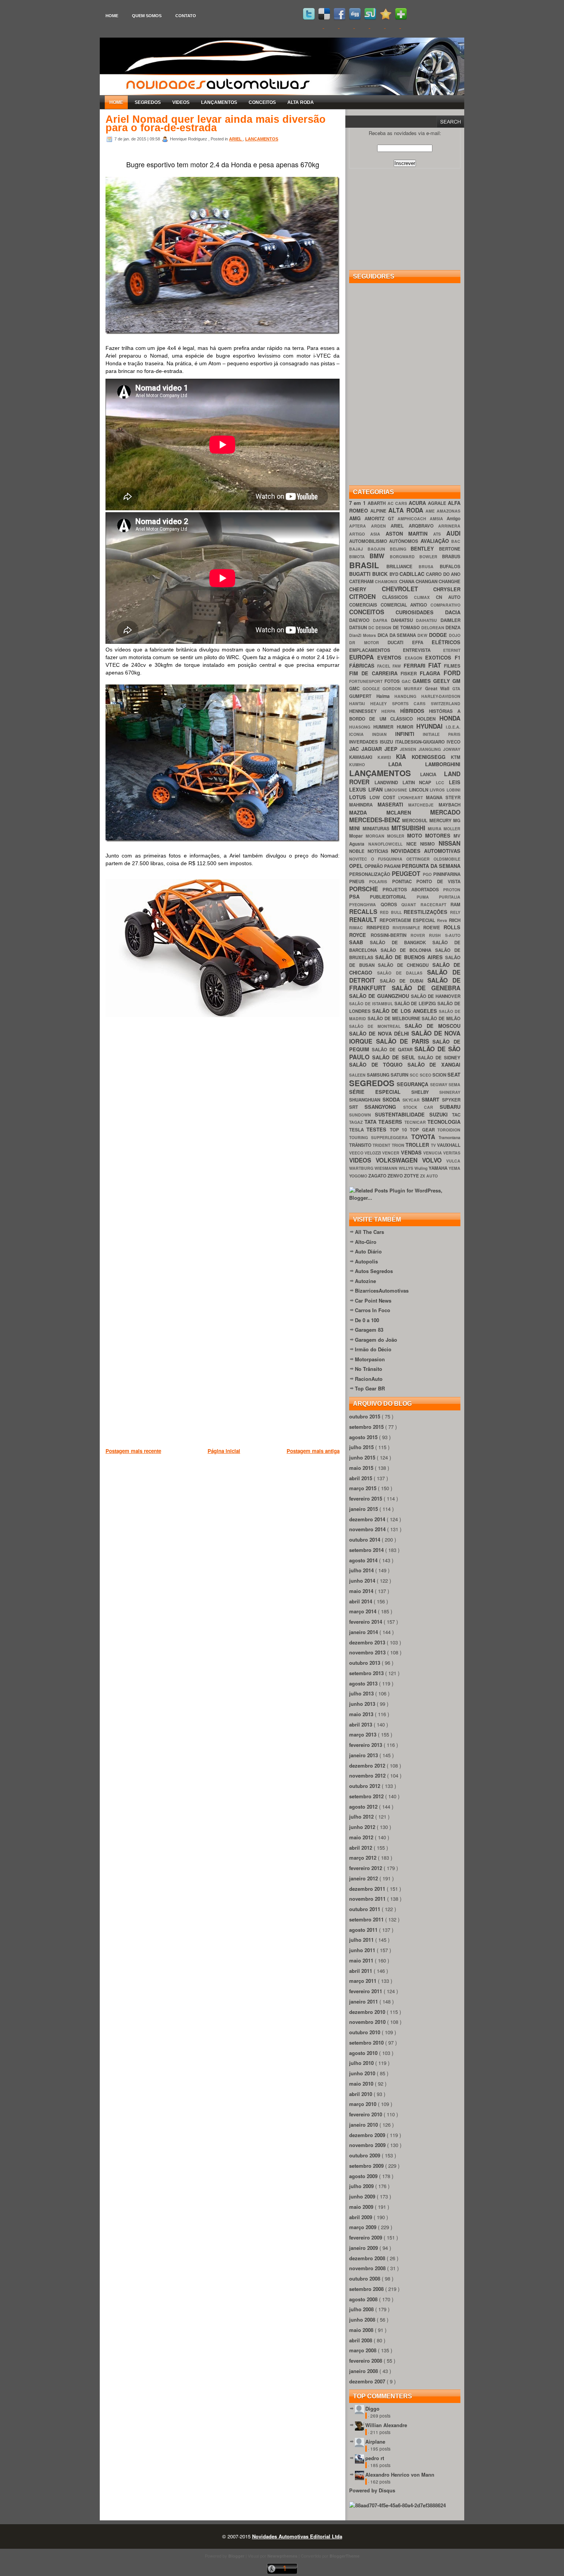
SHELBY (425, 1092)
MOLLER (452, 829)
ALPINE (379, 511)
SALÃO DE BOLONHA (408, 950)
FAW (398, 666)
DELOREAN (434, 628)
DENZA (453, 628)
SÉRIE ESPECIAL (380, 1092)
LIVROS (438, 790)
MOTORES (439, 835)
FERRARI (416, 665)
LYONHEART (412, 797)
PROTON (452, 890)
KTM (456, 757)
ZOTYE (412, 1176)
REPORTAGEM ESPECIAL (408, 920)
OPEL (357, 866)
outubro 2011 (365, 1909)
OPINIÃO (374, 866)
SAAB (360, 942)
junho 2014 (363, 1581)
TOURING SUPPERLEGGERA (380, 1137)
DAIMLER (450, 620)
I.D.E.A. (453, 727)
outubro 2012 (365, 1786)
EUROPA (363, 657)
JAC (355, 749)
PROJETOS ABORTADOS (413, 890)
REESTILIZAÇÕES (427, 912)
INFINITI (409, 734)
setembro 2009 (367, 2166)
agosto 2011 (364, 1930)
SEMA (454, 1084)
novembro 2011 (368, 1899)
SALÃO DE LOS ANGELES (406, 1011)
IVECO (454, 742)
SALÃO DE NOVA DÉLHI (380, 1033)
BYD (394, 574)
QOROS (391, 905)
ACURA (418, 503)
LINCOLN (420, 790)
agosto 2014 (364, 1560)
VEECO (357, 1153)
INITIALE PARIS (442, 734)
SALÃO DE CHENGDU (405, 965)
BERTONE (450, 549)
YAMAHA (439, 1168)
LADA (407, 764)
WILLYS (407, 1168)
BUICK (381, 574)
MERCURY (441, 820)
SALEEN (358, 1075)
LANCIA (432, 774)
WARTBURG (362, 1168)
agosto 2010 (364, 2053)
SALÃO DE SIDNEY (439, 1058)
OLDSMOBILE (447, 859)
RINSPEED (379, 928)
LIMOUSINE (397, 790)
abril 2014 (361, 1601)
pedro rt (375, 2458)
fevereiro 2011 (366, 1991)
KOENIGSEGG (431, 757)
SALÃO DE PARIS (404, 1041)
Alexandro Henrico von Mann (400, 2475)
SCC (415, 1075)
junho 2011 (363, 1950)
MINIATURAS (377, 829)
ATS (440, 534)
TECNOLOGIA (444, 1122)
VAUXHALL (449, 1145)
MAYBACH (449, 805)
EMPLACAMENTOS (376, 650)
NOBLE (358, 851)
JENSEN (409, 749)
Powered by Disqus (372, 2490)
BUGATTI (361, 574)
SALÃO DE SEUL (395, 1057)
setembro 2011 (367, 1919)
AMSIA (438, 519)
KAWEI (387, 757)
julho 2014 (362, 1570)
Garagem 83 (369, 1330)
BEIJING (400, 549)
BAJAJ (358, 549)
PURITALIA (450, 897)
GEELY (443, 681)
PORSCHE (366, 889)
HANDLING (408, 696)
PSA (360, 896)
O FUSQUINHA (389, 859)
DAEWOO (361, 620)
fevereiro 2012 (366, 1868)
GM (456, 681)
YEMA (454, 1168)
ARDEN (381, 526)
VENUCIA (433, 1153)
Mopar (357, 836)
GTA (456, 689)
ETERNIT (452, 650)
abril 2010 (361, 2094)
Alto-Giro (366, 1242)
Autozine (365, 1281)
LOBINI (454, 790)
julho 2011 (362, 1940)
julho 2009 (362, 2186)
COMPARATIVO (445, 605)
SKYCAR (412, 1100)
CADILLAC (413, 574)
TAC (456, 1115)
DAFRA (382, 620)
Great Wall (439, 689)
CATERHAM (362, 581)
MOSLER (397, 836)
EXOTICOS (440, 657)
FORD (452, 673)
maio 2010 (362, 2084)
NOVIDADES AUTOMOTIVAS (426, 851)
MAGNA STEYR (443, 797)
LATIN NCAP (419, 783)
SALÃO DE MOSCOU (433, 1026)
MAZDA (368, 812)
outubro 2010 (365, 2032)
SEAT (454, 1074)
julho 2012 (362, 1817)
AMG (357, 518)
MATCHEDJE (423, 805)
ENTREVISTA (423, 650)
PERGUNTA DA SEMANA (431, 866)
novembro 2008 (368, 2268)
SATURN (400, 1075)
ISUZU (387, 742)
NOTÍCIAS (379, 851)
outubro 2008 (365, 2278)
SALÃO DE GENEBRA (426, 988)
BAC (456, 541)
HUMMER (385, 727)
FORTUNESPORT (367, 681)
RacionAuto (369, 1379)
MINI (356, 828)
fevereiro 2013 (366, 1745)
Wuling (421, 1168)
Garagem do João (376, 1340)
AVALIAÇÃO (436, 541)
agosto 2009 (364, 2176)
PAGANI (393, 866)
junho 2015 (363, 1457)
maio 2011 (362, 1960)
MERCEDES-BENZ (376, 820)
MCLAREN (408, 812)
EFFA (422, 642)
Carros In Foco (373, 1310)
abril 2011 (361, 1971)
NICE (413, 844)
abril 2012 (361, 1848)
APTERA (360, 526)
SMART (432, 1099)
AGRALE (438, 503)
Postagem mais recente (133, 1451)
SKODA (392, 1099)
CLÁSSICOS (398, 597)
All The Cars (369, 1232)
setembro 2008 (367, 2289)
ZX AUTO (429, 1176)
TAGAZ (357, 1122)
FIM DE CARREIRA (375, 673)
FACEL (385, 666)
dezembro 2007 (368, 2381)
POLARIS (380, 881)
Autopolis (366, 1261)
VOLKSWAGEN (399, 1160)
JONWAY (452, 749)
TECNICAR (416, 1122)
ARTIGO (360, 534)
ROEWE (433, 928)
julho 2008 (362, 2309)
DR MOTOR (368, 642)
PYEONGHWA (365, 905)
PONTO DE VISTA (438, 881)
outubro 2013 (365, 1663)
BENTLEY (425, 548)
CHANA (407, 581)
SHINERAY (450, 1092)
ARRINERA (449, 526)
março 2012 (364, 1858)
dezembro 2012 (368, 1765)
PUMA (428, 897)
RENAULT (364, 919)
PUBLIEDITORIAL (393, 897)
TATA (372, 1122)
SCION (440, 1075)
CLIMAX (425, 597)
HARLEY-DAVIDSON (441, 696)
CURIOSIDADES (420, 612)
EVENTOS (391, 657)
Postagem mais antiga (313, 1451)
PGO (428, 874)
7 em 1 (358, 503)
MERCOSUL (416, 820)
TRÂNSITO (361, 1145)
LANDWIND (388, 783)
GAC (407, 681)
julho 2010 (362, 2063)
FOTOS (393, 681)
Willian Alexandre (386, 2425)
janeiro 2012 (364, 1878)
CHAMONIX (387, 581)
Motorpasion (370, 1359)
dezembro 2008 (368, 2258)
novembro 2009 (368, 2145)
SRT (357, 1107)
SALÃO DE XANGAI (434, 1065)
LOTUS (359, 797)
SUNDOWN (362, 1115)
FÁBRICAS (363, 665)
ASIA (378, 534)
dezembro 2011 (368, 1889)
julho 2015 (362, 1447)
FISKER (410, 674)
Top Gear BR (370, 1388)
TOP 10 (400, 1130)
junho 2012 (363, 1827)
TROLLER (418, 1145)
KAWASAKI (363, 757)
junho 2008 (363, 2320)
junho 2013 (363, 1704)
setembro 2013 (367, 1673)
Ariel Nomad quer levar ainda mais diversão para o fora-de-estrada (216, 124)
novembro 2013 (368, 1652)
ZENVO (396, 1176)
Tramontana (449, 1137)
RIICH (455, 920)
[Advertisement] (245, 1495)
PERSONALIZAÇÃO (370, 874)
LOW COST (384, 797)
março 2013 (364, 1734)
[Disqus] (223, 1142)
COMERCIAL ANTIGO (406, 605)
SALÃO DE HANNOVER (436, 996)
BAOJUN (379, 549)
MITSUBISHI (410, 828)
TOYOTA (425, 1137)
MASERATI (393, 804)
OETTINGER (420, 859)
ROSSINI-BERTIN (391, 935)
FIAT (436, 665)
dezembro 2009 (368, 2135)
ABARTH (377, 503)
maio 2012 (362, 1837)
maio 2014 (362, 1591)
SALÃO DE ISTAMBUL (372, 1004)
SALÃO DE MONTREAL (377, 1026)
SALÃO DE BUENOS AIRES (410, 957)
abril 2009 (361, 2217)
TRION (399, 1145)
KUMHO (369, 764)
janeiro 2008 (364, 2371)
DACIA (453, 612)
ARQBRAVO (424, 526)
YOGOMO (359, 1176)
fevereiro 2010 (366, 2114)
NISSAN (449, 843)
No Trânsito (369, 1369)
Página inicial (224, 1451)
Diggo (372, 2409)
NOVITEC (360, 859)
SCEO (426, 1075)
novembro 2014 (368, 1529)
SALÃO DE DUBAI (404, 981)
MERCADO (445, 812)
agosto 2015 (364, 1437)
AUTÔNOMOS (405, 541)
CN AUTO (448, 597)
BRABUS (451, 557)
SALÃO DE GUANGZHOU (380, 996)
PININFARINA (447, 874)
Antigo (454, 519)
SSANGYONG (384, 1107)
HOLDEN (428, 719)
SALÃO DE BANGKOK (401, 942)
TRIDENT (382, 1145)
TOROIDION (449, 1130)
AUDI (453, 533)
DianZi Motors (363, 635)
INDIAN (384, 734)
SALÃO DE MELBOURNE (395, 1018)
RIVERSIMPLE (408, 928)
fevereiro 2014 (366, 1622)
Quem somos (147, 16)
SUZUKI (441, 1114)
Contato (186, 16)
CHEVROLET (408, 589)
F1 (458, 657)
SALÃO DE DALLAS (402, 973)
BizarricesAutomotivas (382, 1290)
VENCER (391, 1153)
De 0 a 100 (367, 1320)
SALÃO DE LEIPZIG (416, 1004)
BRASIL (368, 565)
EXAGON (415, 658)
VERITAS (452, 1153)
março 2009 (364, 2227)
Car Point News (373, 1300)
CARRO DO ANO (443, 574)
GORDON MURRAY (404, 689)
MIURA (436, 829)
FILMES (452, 666)
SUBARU (450, 1107)
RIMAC (358, 928)
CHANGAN (427, 581)
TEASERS (391, 1122)
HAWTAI (360, 703)
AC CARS (398, 503)
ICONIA (361, 734)
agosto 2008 (364, 2299)
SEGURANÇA (413, 1084)
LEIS (455, 782)
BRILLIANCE (402, 566)
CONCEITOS (262, 102)
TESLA (358, 1130)
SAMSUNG (379, 1075)
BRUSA (429, 566)
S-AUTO (453, 935)
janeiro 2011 (364, 2001)
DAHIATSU (404, 620)
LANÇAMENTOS (219, 102)
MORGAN (376, 836)
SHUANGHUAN (366, 1100)
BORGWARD (405, 557)
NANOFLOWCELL (387, 844)
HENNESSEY (365, 711)
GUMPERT (363, 696)
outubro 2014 (365, 1539)
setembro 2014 (367, 1550)
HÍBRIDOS (415, 711)
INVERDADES (364, 742)
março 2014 (364, 1611)
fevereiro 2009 (366, 2237)
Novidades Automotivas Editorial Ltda (297, 2536)
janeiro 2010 (364, 2125)
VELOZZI (373, 1153)
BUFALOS (450, 566)
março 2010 (364, 2104)
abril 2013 (361, 1724)
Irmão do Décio (373, 1349)
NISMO (429, 844)
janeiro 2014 (364, 1632)
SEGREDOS (148, 102)
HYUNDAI (431, 726)
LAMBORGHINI (443, 764)
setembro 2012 (367, 1796)
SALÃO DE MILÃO (441, 1018)
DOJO (455, 635)
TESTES (378, 1129)
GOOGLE (373, 689)
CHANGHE (449, 581)
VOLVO (434, 1160)
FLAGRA (432, 673)
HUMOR (407, 727)
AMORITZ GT (381, 519)
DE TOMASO (407, 628)
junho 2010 (363, 2073)
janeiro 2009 (364, 2248)
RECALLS (364, 911)
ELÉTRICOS (446, 642)
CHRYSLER (447, 589)
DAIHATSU (428, 620)
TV (434, 1145)
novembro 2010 (368, 2022)
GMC (356, 689)
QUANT (411, 905)
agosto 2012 (364, 1807)
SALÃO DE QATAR (393, 1050)
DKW (423, 635)
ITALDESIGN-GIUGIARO (421, 742)
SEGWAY (439, 1084)
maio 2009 (362, 2207)
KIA (404, 756)
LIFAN (377, 789)
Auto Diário (368, 1251)
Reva (443, 920)
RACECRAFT (436, 905)
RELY (455, 912)
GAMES (423, 681)
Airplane (375, 2442)
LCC (442, 783)
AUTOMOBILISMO (369, 541)
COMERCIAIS (365, 605)
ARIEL (236, 139)
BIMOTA (359, 557)
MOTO (416, 835)
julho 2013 (362, 1693)
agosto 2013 (364, 1683)
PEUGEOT (407, 873)
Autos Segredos (374, 1271)
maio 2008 (362, 2330)
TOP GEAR (424, 1130)
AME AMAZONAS (443, 511)
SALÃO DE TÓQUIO (378, 1065)
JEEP (392, 749)
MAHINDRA (363, 805)
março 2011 (364, 1981)
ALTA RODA (301, 102)
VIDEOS (181, 102)
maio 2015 (362, 1468)
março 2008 (364, 2350)
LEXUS (359, 789)
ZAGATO (378, 1176)
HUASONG (361, 727)
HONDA (450, 718)
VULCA (453, 1161)
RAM (455, 905)
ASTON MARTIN (410, 534)
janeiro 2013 (364, 1755)
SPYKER (451, 1100)
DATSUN (359, 628)
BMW (379, 556)
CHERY (365, 589)
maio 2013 (362, 1714)
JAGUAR (373, 749)
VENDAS (412, 1152)
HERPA (391, 711)
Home (112, 16)
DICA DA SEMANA (398, 635)
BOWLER (431, 557)
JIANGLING (431, 749)
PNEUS (359, 881)
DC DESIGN (381, 628)
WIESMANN (387, 1168)
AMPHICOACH (414, 519)
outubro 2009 (365, 2155)
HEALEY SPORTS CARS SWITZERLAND (415, 703)
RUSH (437, 935)
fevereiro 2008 (366, 2361)
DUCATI (400, 642)
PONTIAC (404, 881)
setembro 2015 (367, 1427)
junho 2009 (363, 2196)
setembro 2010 (367, 2042)
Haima (386, 696)
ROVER (420, 935)
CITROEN (366, 596)
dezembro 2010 (368, 2012)
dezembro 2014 (368, 1519)
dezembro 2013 (368, 1642)
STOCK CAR (422, 1107)
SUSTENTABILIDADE (402, 1114)
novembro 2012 (368, 1775)
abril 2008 (361, 2340)
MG (457, 820)
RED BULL (392, 912)
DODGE (439, 635)
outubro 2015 (365, 1416)
